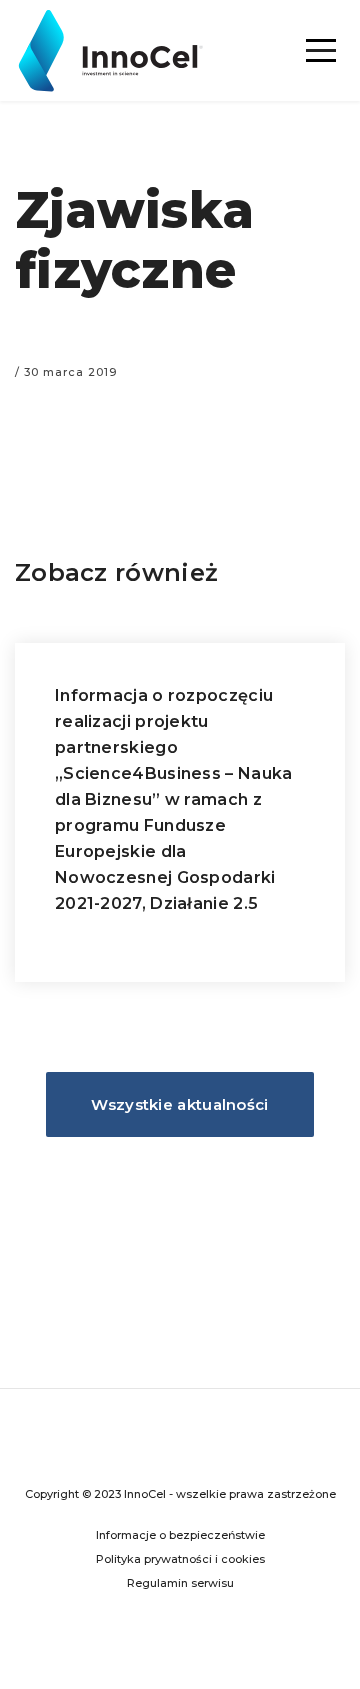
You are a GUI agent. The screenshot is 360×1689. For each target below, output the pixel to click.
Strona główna (180, 62)
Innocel (117, 50)
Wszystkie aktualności (179, 1104)
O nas (180, 242)
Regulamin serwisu (180, 1583)
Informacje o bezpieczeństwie (180, 1535)
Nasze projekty (180, 182)
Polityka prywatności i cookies (180, 1559)
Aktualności (180, 122)
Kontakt (180, 302)
